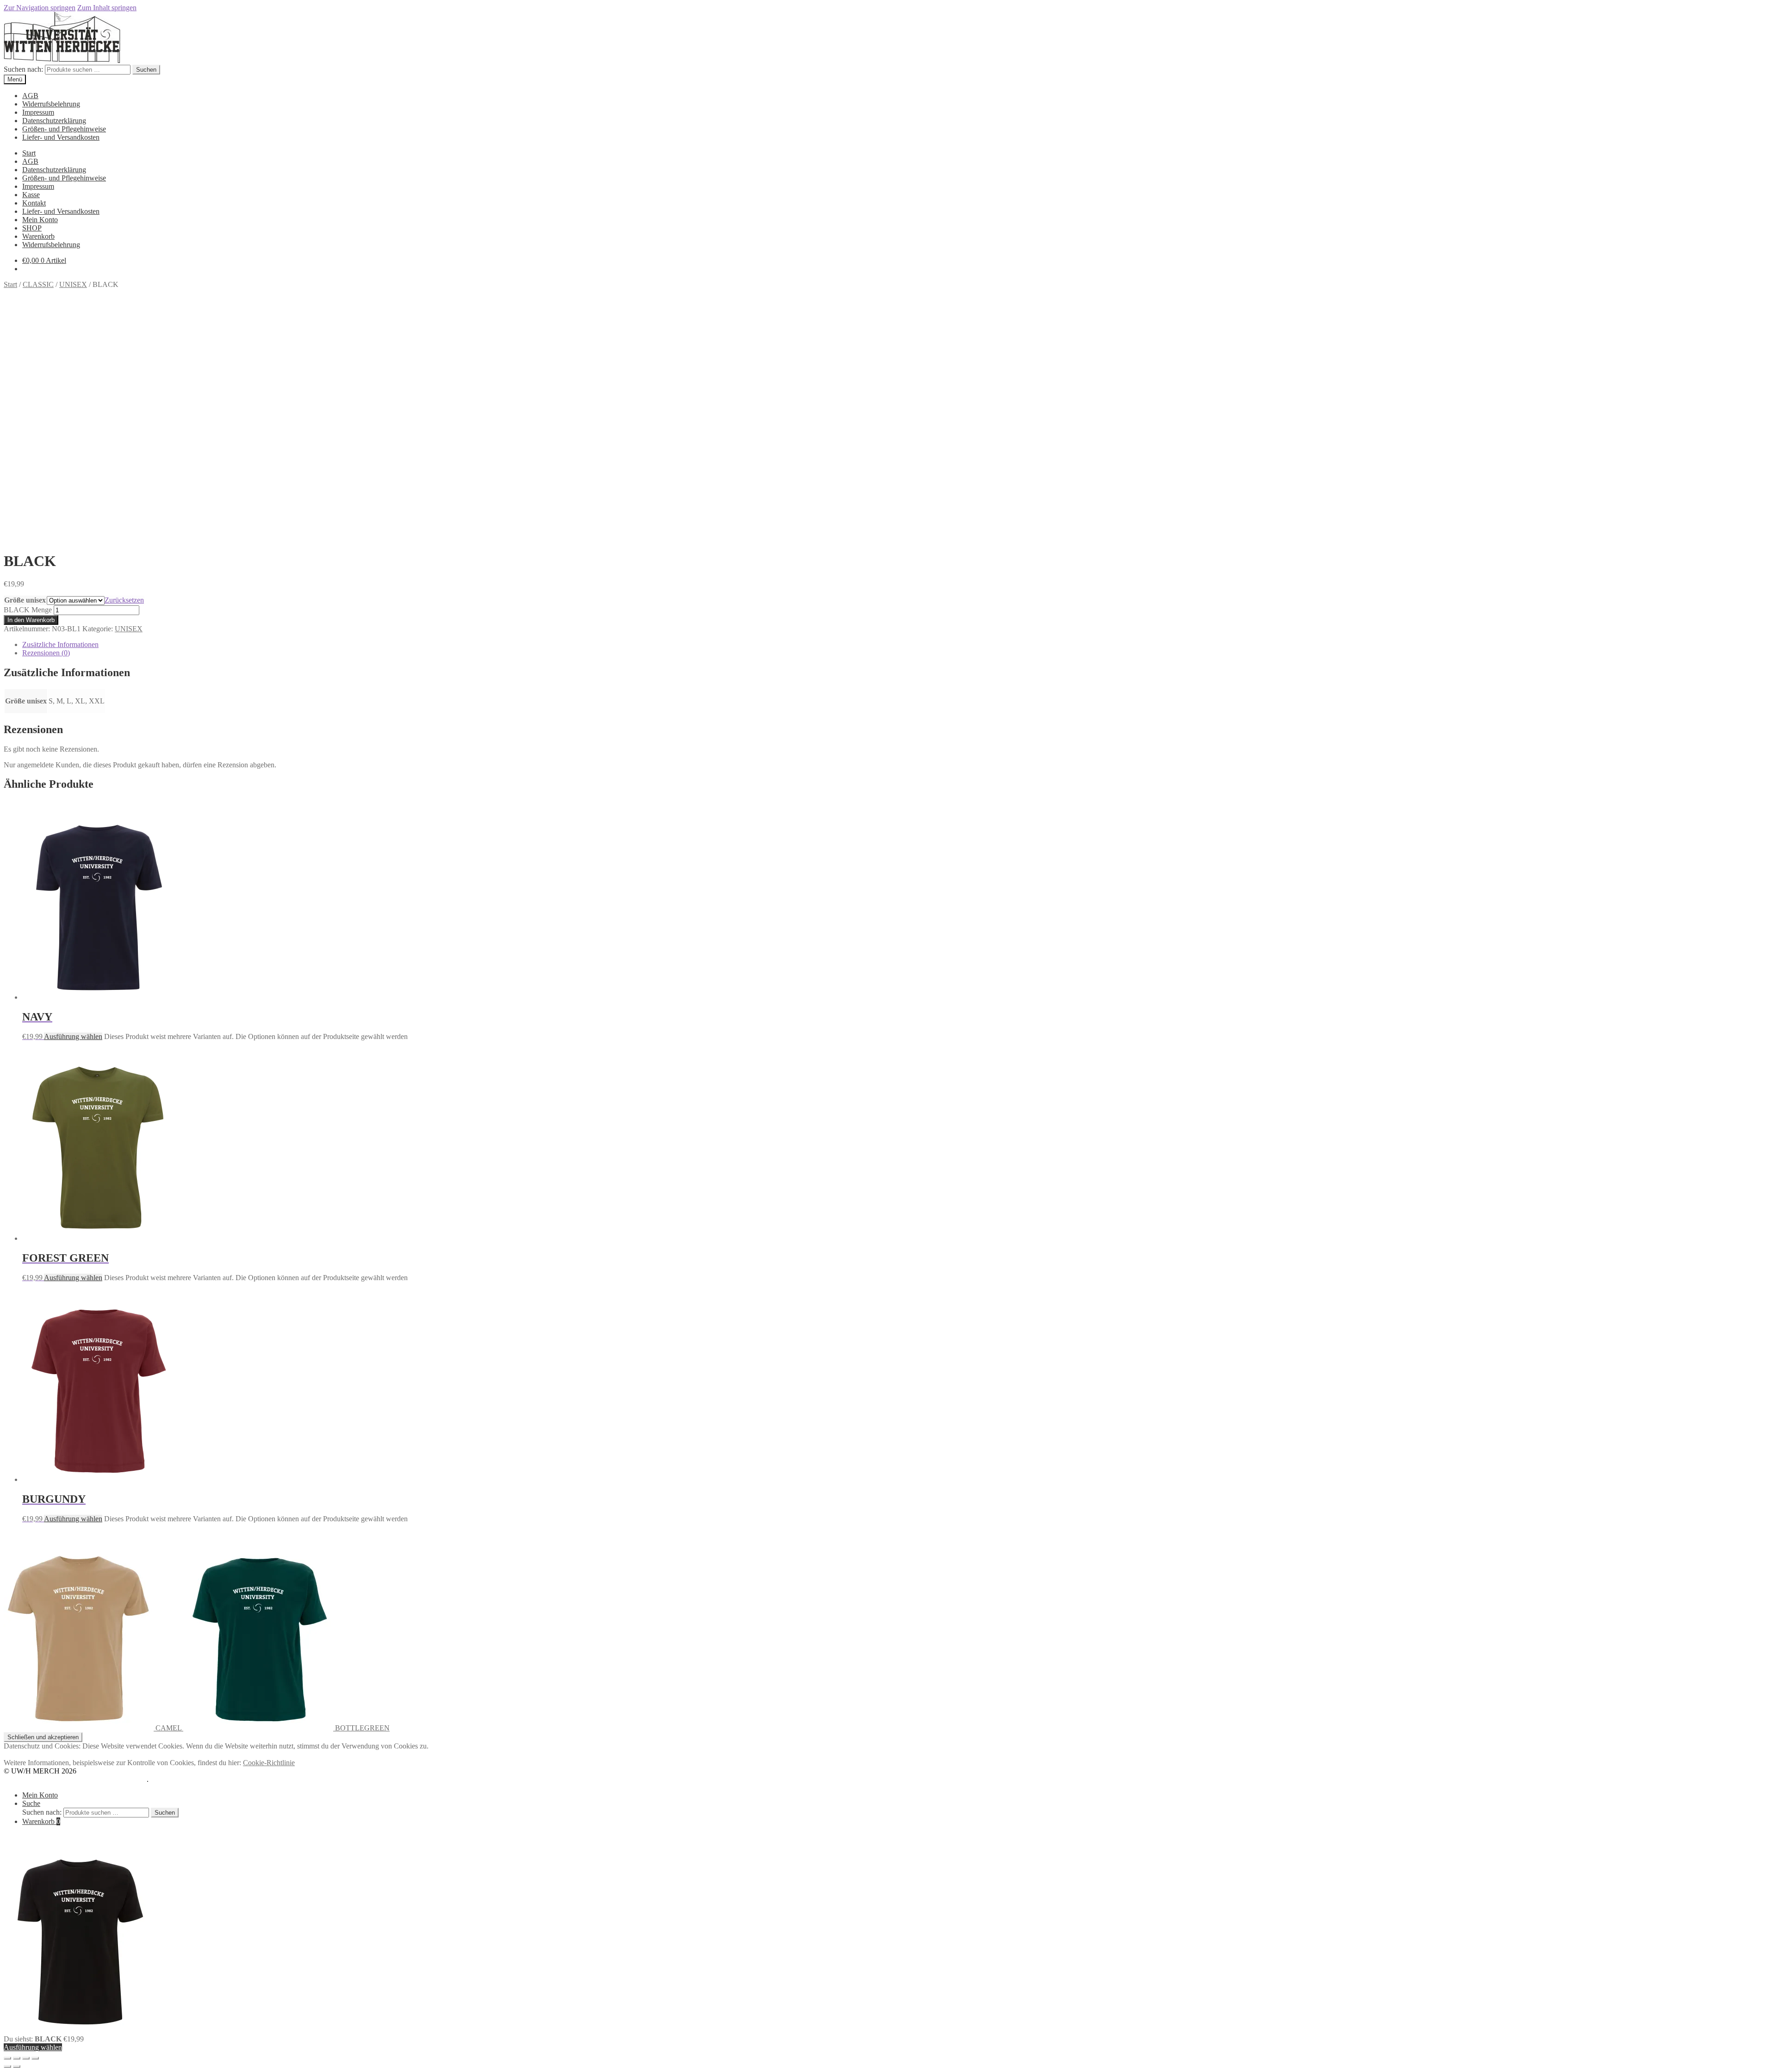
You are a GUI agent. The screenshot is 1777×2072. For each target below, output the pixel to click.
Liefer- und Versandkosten (61, 137)
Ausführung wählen (73, 1036)
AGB (30, 96)
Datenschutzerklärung (54, 121)
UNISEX (73, 284)
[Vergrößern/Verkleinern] (7, 2058)
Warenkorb (38, 236)
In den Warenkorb (31, 620)
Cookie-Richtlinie (269, 1763)
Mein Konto (40, 220)
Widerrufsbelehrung (51, 104)
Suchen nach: (23, 69)
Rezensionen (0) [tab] (46, 653)
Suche (31, 1803)
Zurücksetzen (124, 600)
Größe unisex (25, 600)
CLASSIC (38, 284)
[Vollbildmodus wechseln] (17, 2058)
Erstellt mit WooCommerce (107, 1779)
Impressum (38, 112)
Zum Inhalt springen (107, 8)
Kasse (31, 195)
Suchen (146, 70)
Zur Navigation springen (40, 8)
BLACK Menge (28, 610)
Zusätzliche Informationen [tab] (60, 644)
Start (29, 153)
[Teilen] (26, 2058)
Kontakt (34, 203)
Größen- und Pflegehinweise (64, 129)
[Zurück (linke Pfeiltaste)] (7, 2066)
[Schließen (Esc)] (35, 2058)
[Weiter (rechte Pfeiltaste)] (17, 2066)
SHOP (32, 228)
